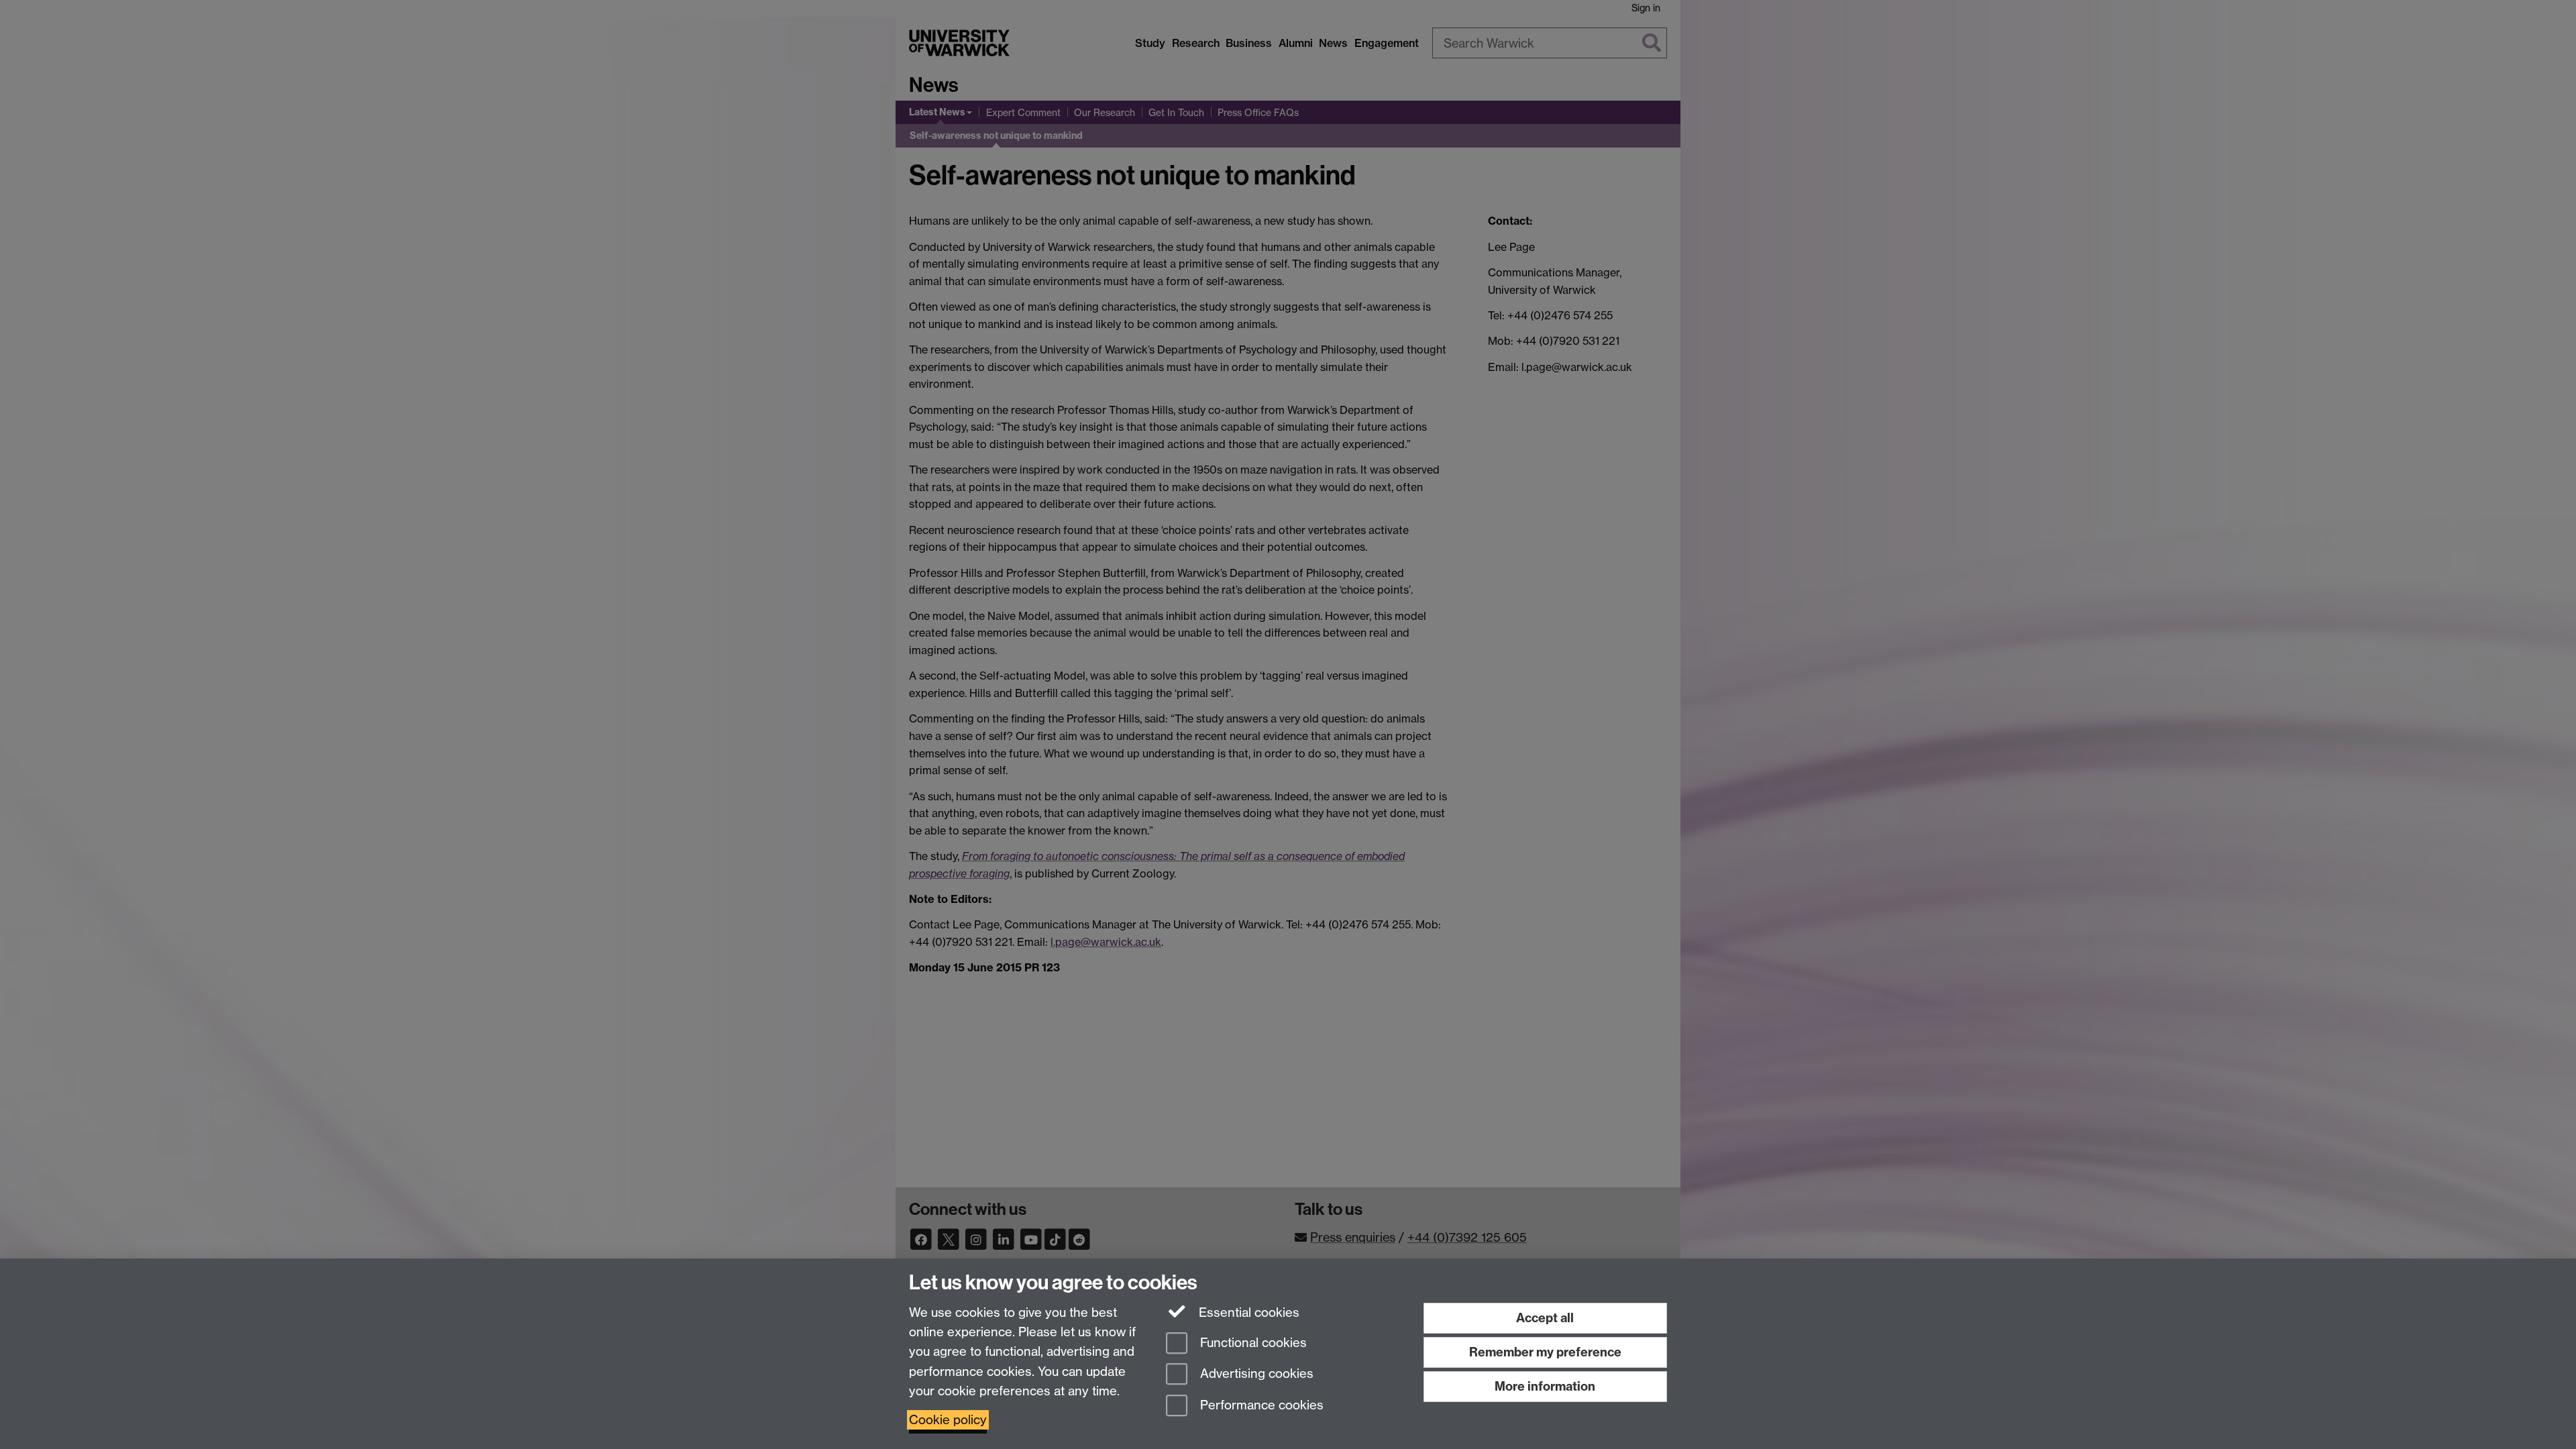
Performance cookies (1260, 1406)
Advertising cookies (1255, 1374)
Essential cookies (1247, 1312)
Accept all (1545, 1318)
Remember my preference (1545, 1352)
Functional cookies (1252, 1343)
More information (1545, 1386)
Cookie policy (948, 1420)
